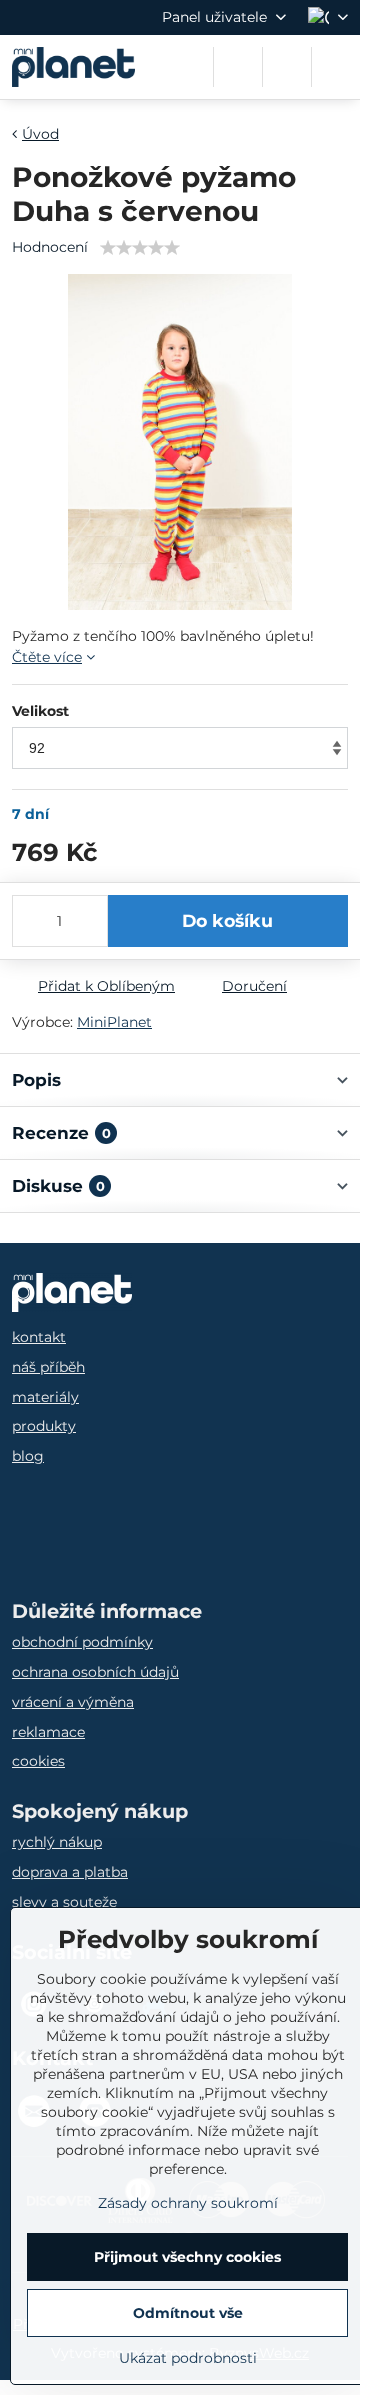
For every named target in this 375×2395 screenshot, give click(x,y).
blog (28, 1456)
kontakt (39, 1337)
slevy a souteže (64, 1902)
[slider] (140, 248)
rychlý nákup (57, 1842)
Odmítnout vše (188, 2313)
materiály (45, 1397)
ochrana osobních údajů (95, 1672)
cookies (38, 1761)
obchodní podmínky (82, 1642)
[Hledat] (238, 67)
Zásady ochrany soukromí (188, 2203)
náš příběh (48, 1367)
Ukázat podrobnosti (188, 2358)
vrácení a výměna (73, 1702)
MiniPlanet (114, 1022)
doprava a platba (70, 1872)
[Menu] (336, 67)
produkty (44, 1426)
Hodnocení (50, 247)
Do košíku (227, 920)
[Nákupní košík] (287, 67)
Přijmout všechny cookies (187, 2257)
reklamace (48, 1732)
